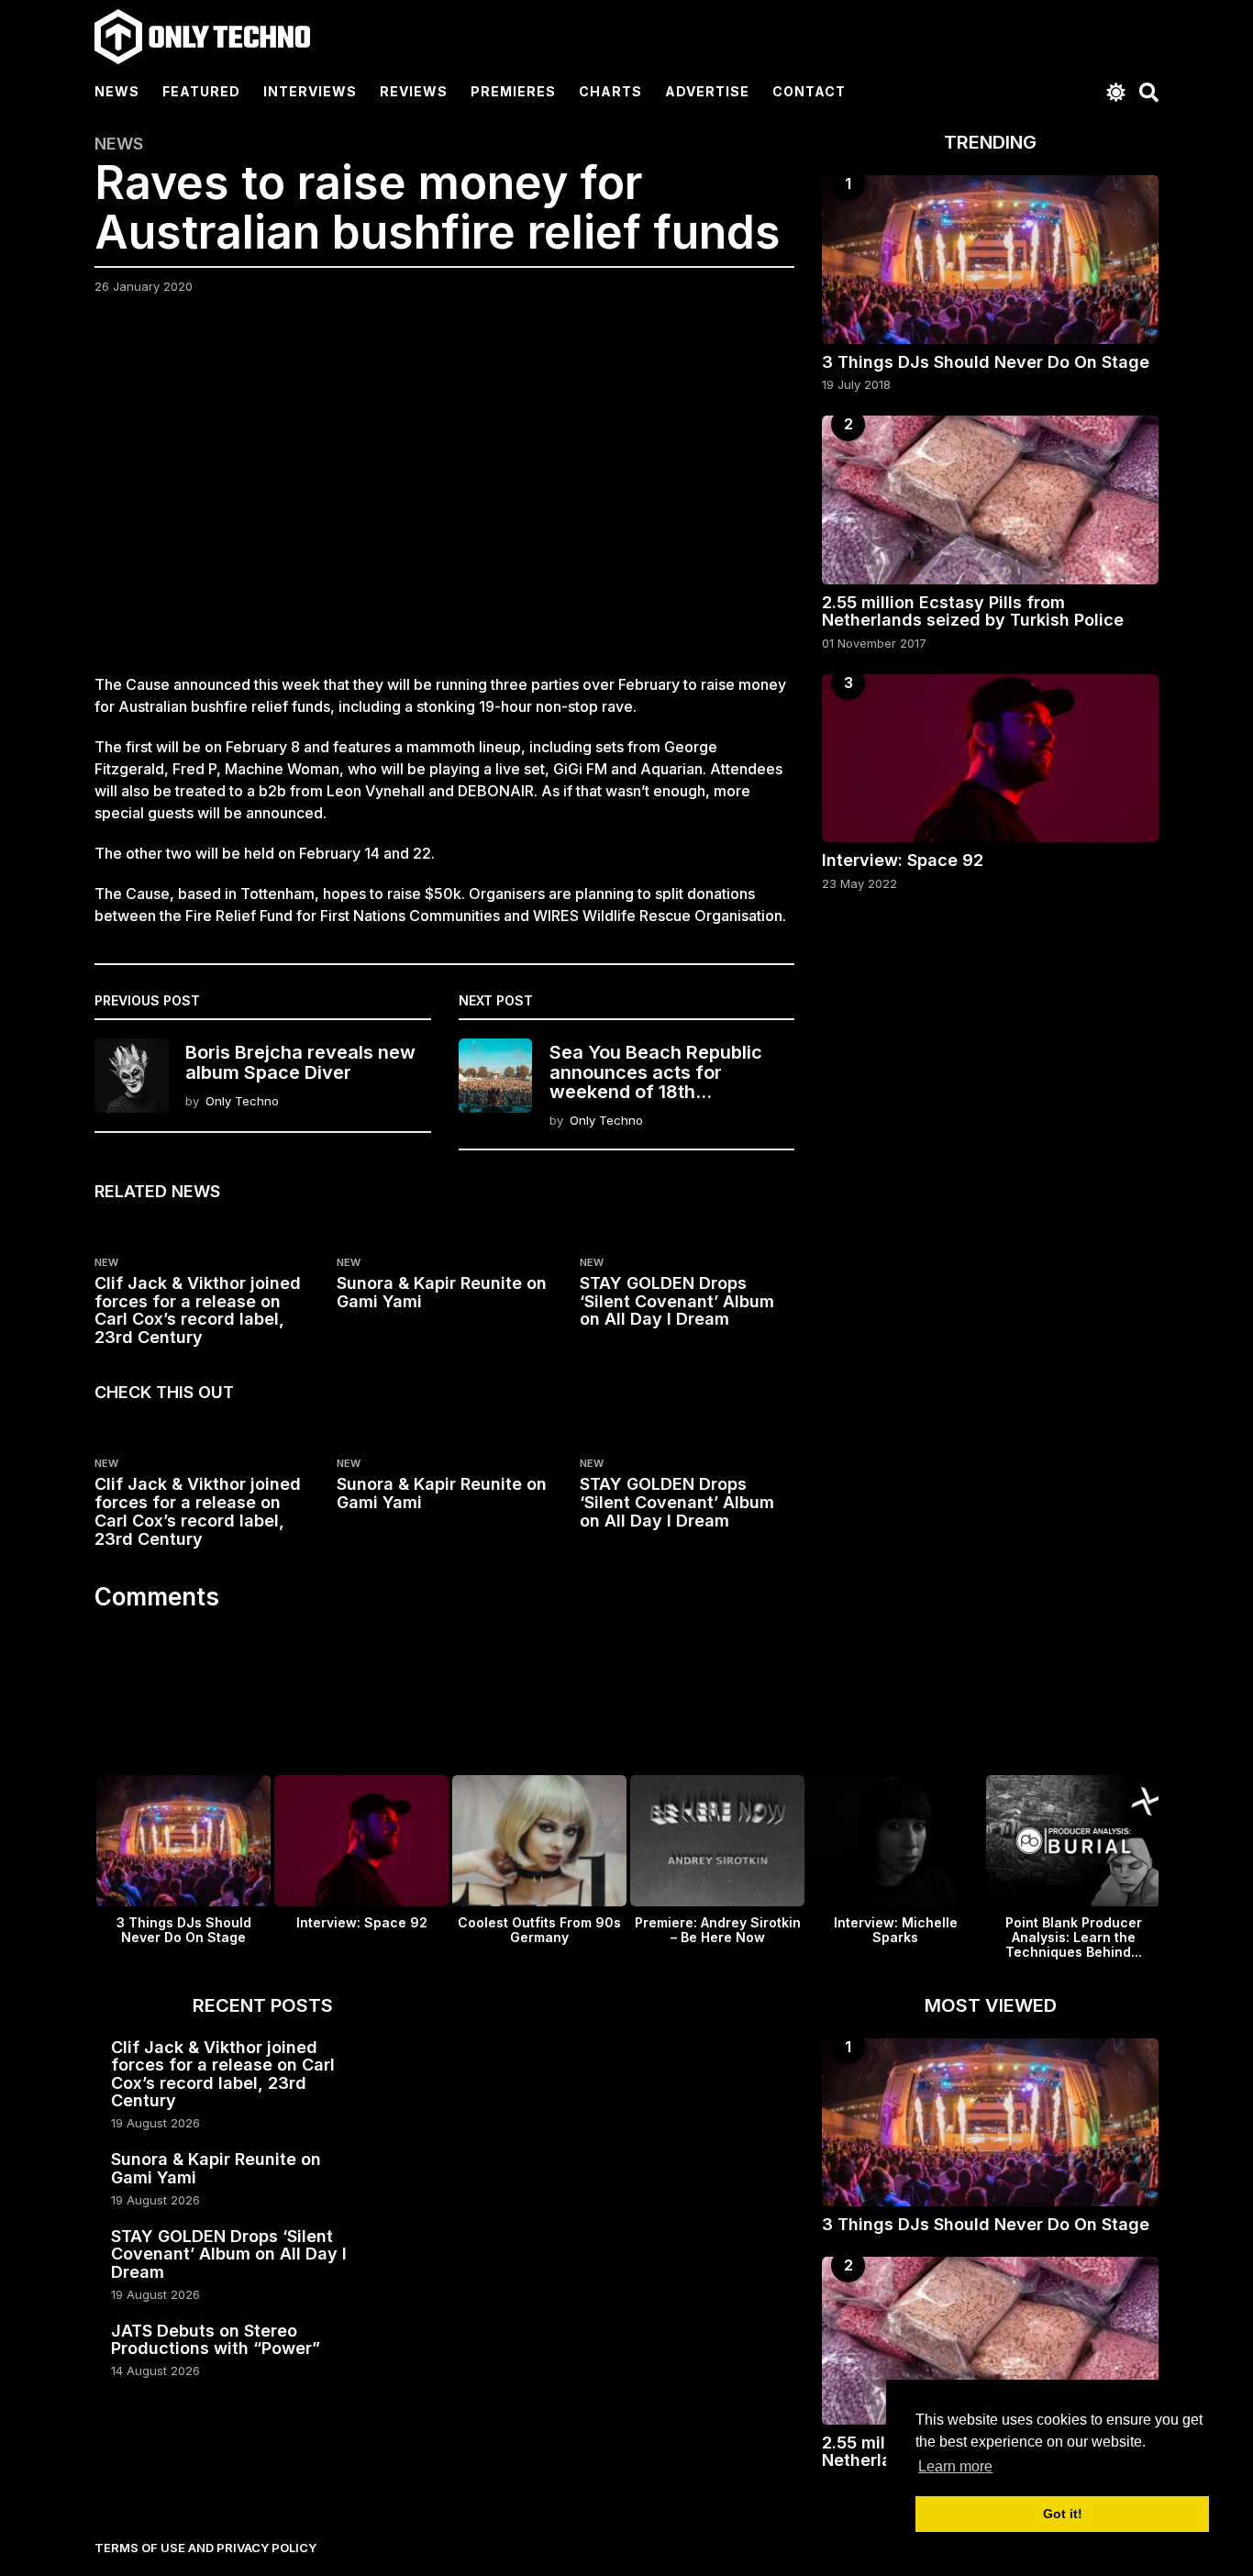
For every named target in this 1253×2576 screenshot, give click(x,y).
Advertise (707, 91)
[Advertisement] (444, 495)
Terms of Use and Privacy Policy (205, 2548)
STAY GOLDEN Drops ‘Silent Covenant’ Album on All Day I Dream (677, 1301)
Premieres (513, 91)
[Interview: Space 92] (990, 758)
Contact (809, 91)
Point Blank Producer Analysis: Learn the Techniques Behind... (1074, 1937)
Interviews (310, 91)
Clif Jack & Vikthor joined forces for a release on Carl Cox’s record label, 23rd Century (198, 1310)
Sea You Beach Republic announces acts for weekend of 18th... (656, 1072)
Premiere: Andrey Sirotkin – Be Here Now (718, 1930)
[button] (1116, 92)
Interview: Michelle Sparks (896, 1930)
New (106, 1262)
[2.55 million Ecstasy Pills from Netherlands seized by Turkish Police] (990, 500)
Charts (610, 91)
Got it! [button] (1063, 2514)
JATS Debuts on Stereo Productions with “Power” (216, 2339)
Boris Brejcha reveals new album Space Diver (300, 1062)
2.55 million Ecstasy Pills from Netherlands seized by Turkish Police (973, 611)
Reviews (414, 91)
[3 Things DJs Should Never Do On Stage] (990, 259)
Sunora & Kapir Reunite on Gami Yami (442, 1292)
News (117, 91)
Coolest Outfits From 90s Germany (539, 1930)
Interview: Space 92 (903, 860)
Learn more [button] (955, 2466)
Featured (201, 91)
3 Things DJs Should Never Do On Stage (986, 362)
